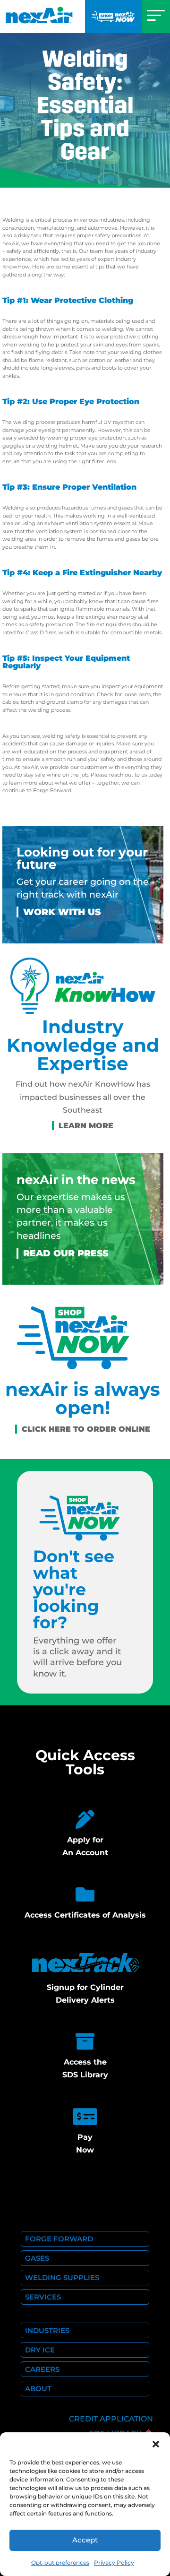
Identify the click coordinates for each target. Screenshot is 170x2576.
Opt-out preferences (60, 2563)
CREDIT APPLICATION (111, 2419)
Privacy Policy (114, 2563)
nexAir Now (113, 17)
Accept (85, 2540)
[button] (156, 2444)
